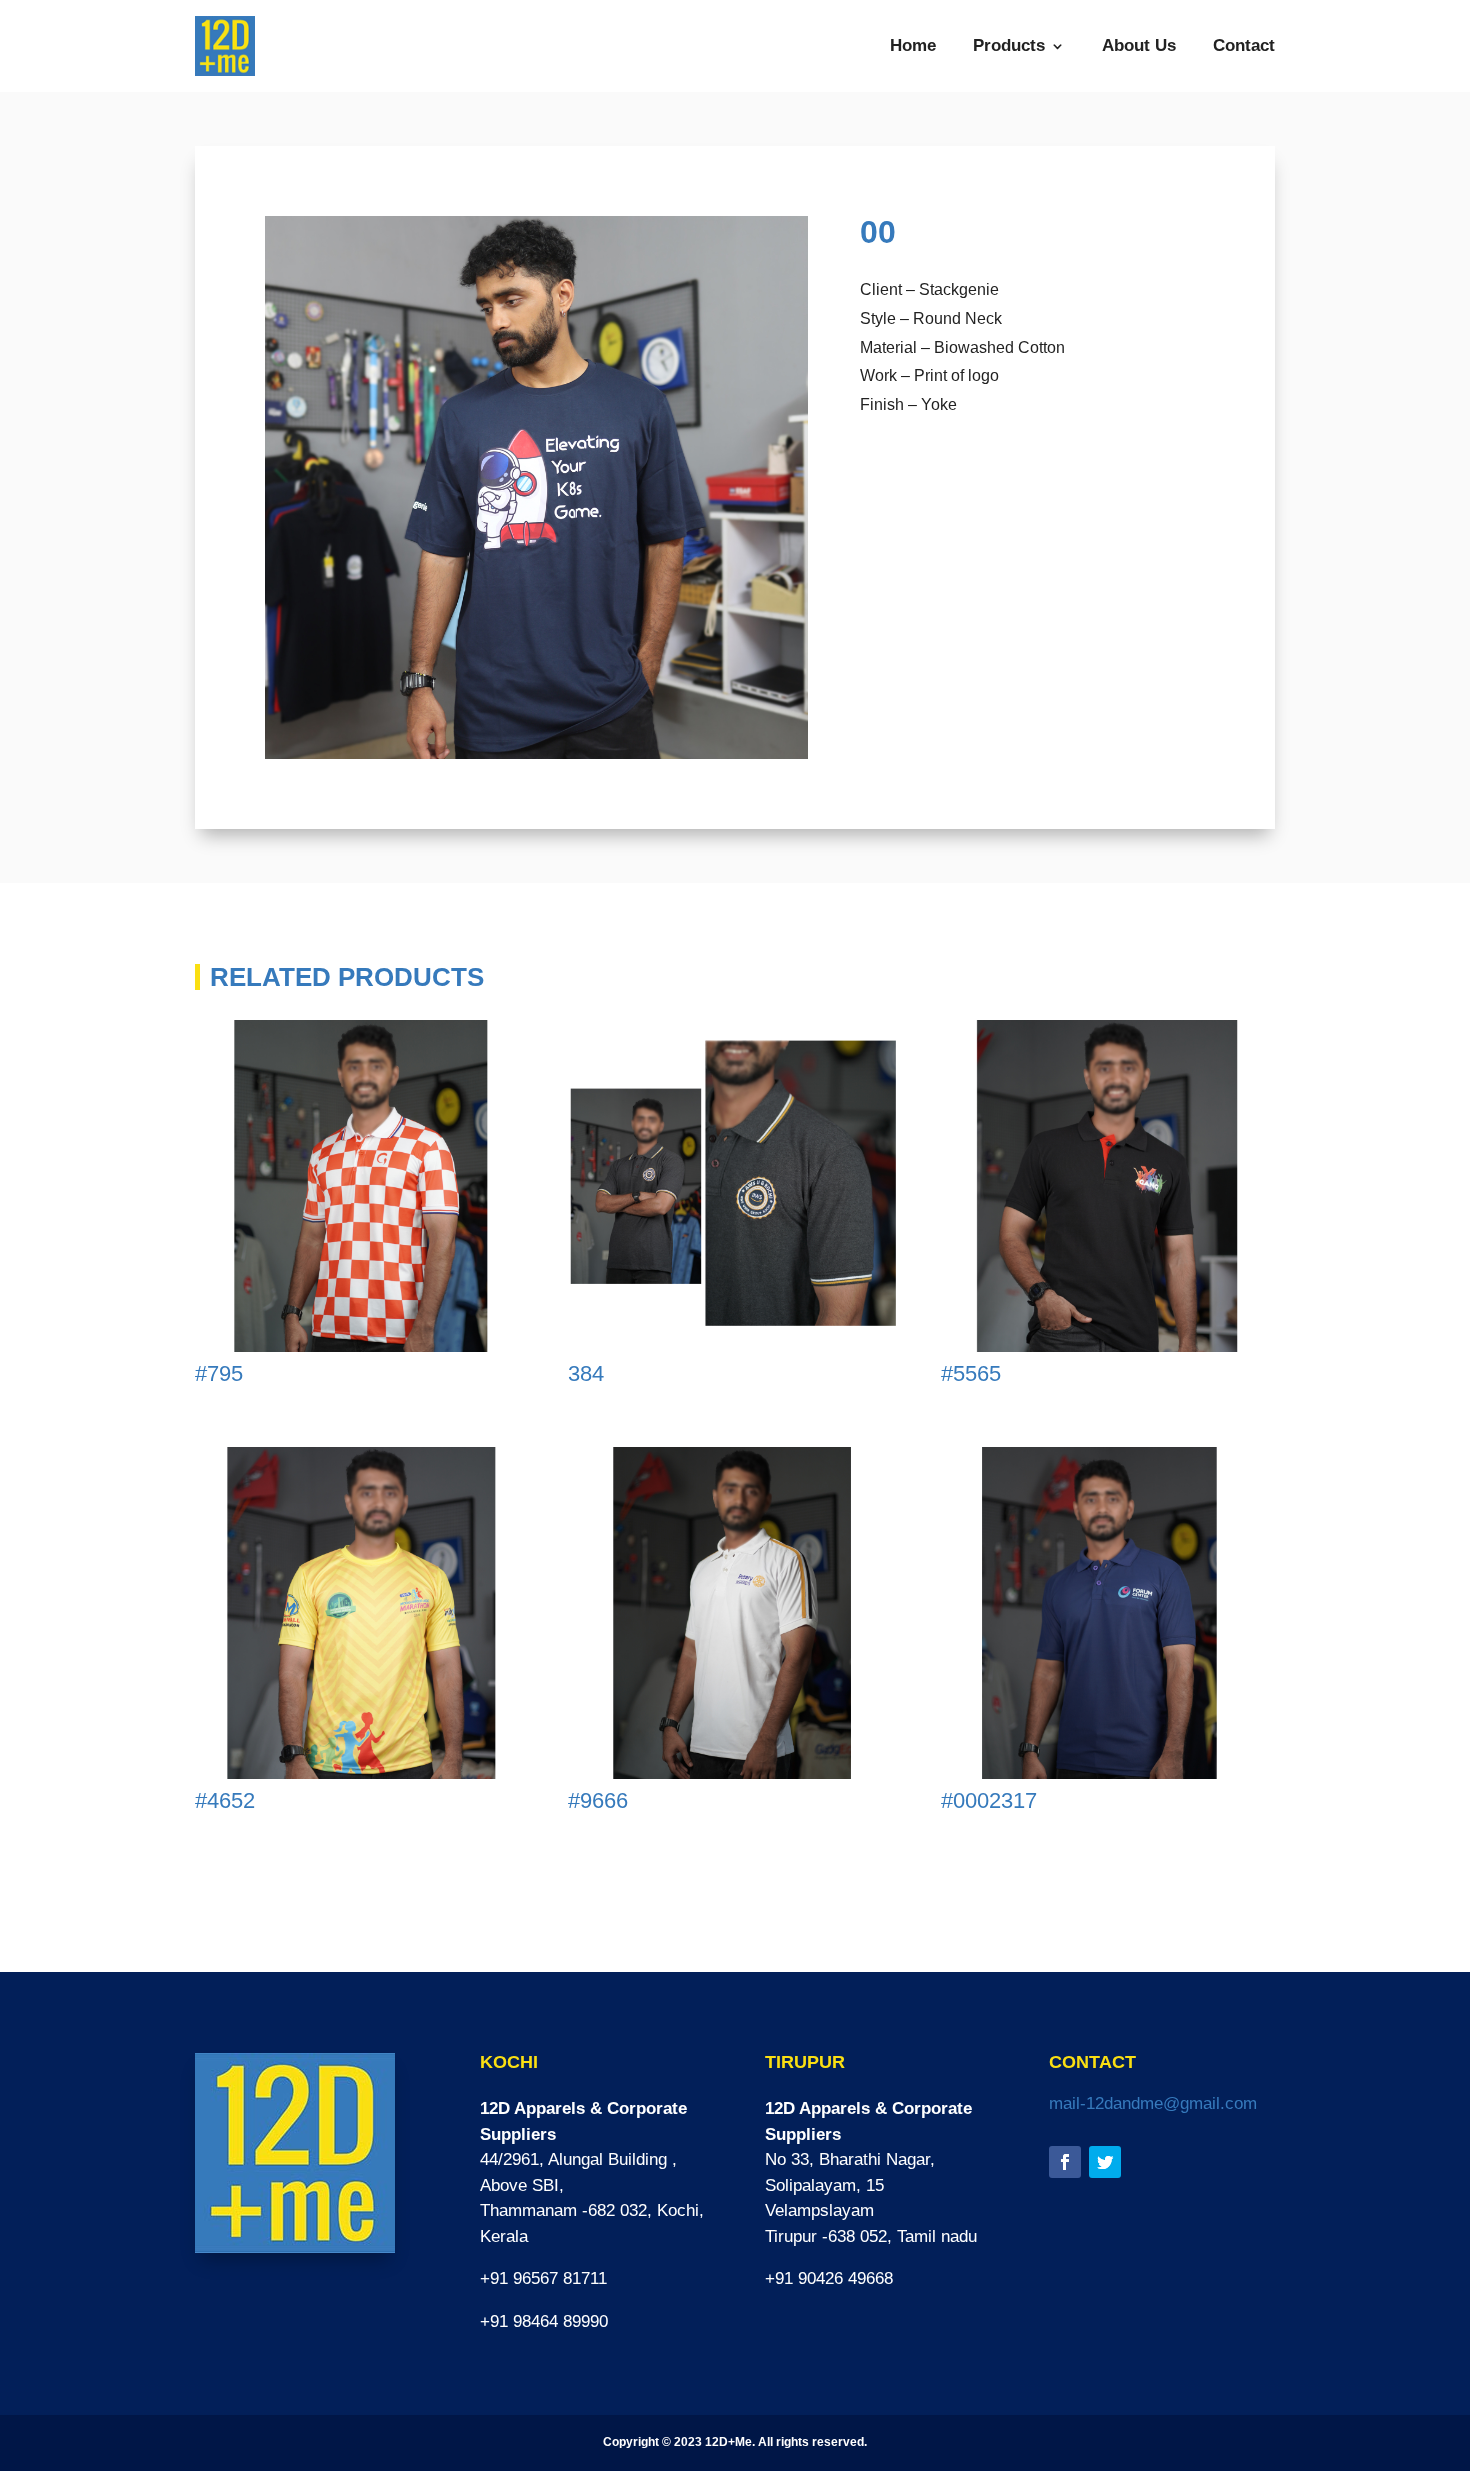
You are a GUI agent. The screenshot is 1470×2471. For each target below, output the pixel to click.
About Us (1139, 45)
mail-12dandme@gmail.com (1153, 2103)
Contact (1244, 45)
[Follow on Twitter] (1105, 2162)
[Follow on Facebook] (1065, 2162)
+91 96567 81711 (543, 2278)
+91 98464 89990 (544, 2321)
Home (913, 45)
